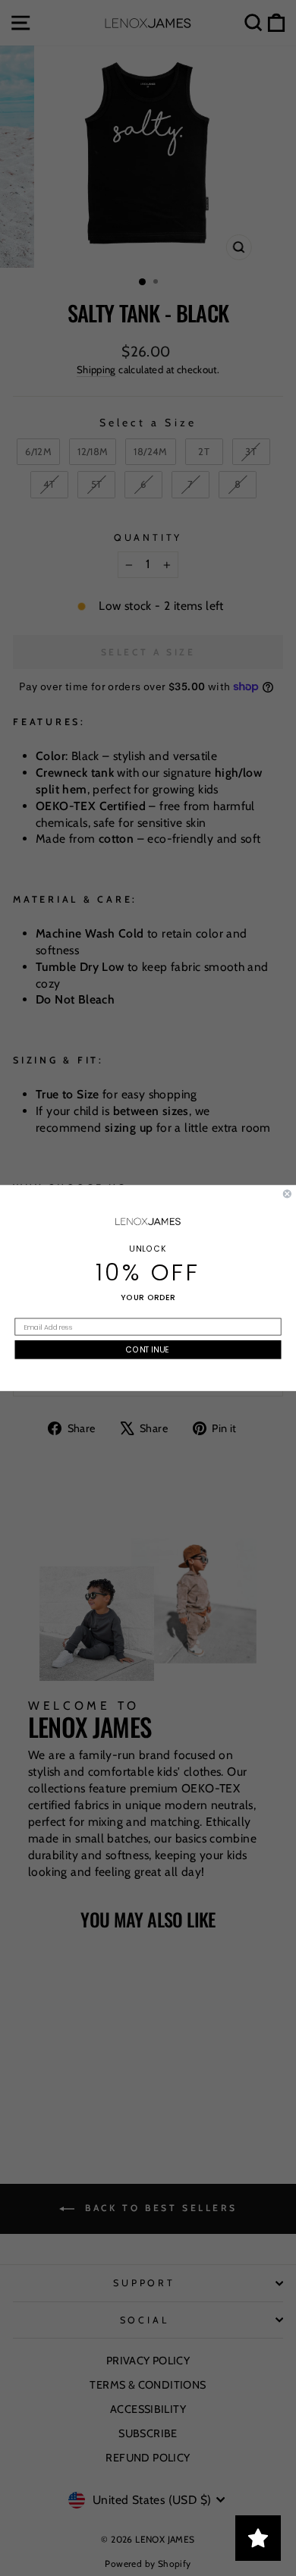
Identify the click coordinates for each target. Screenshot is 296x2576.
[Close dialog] (287, 1194)
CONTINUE (148, 1350)
